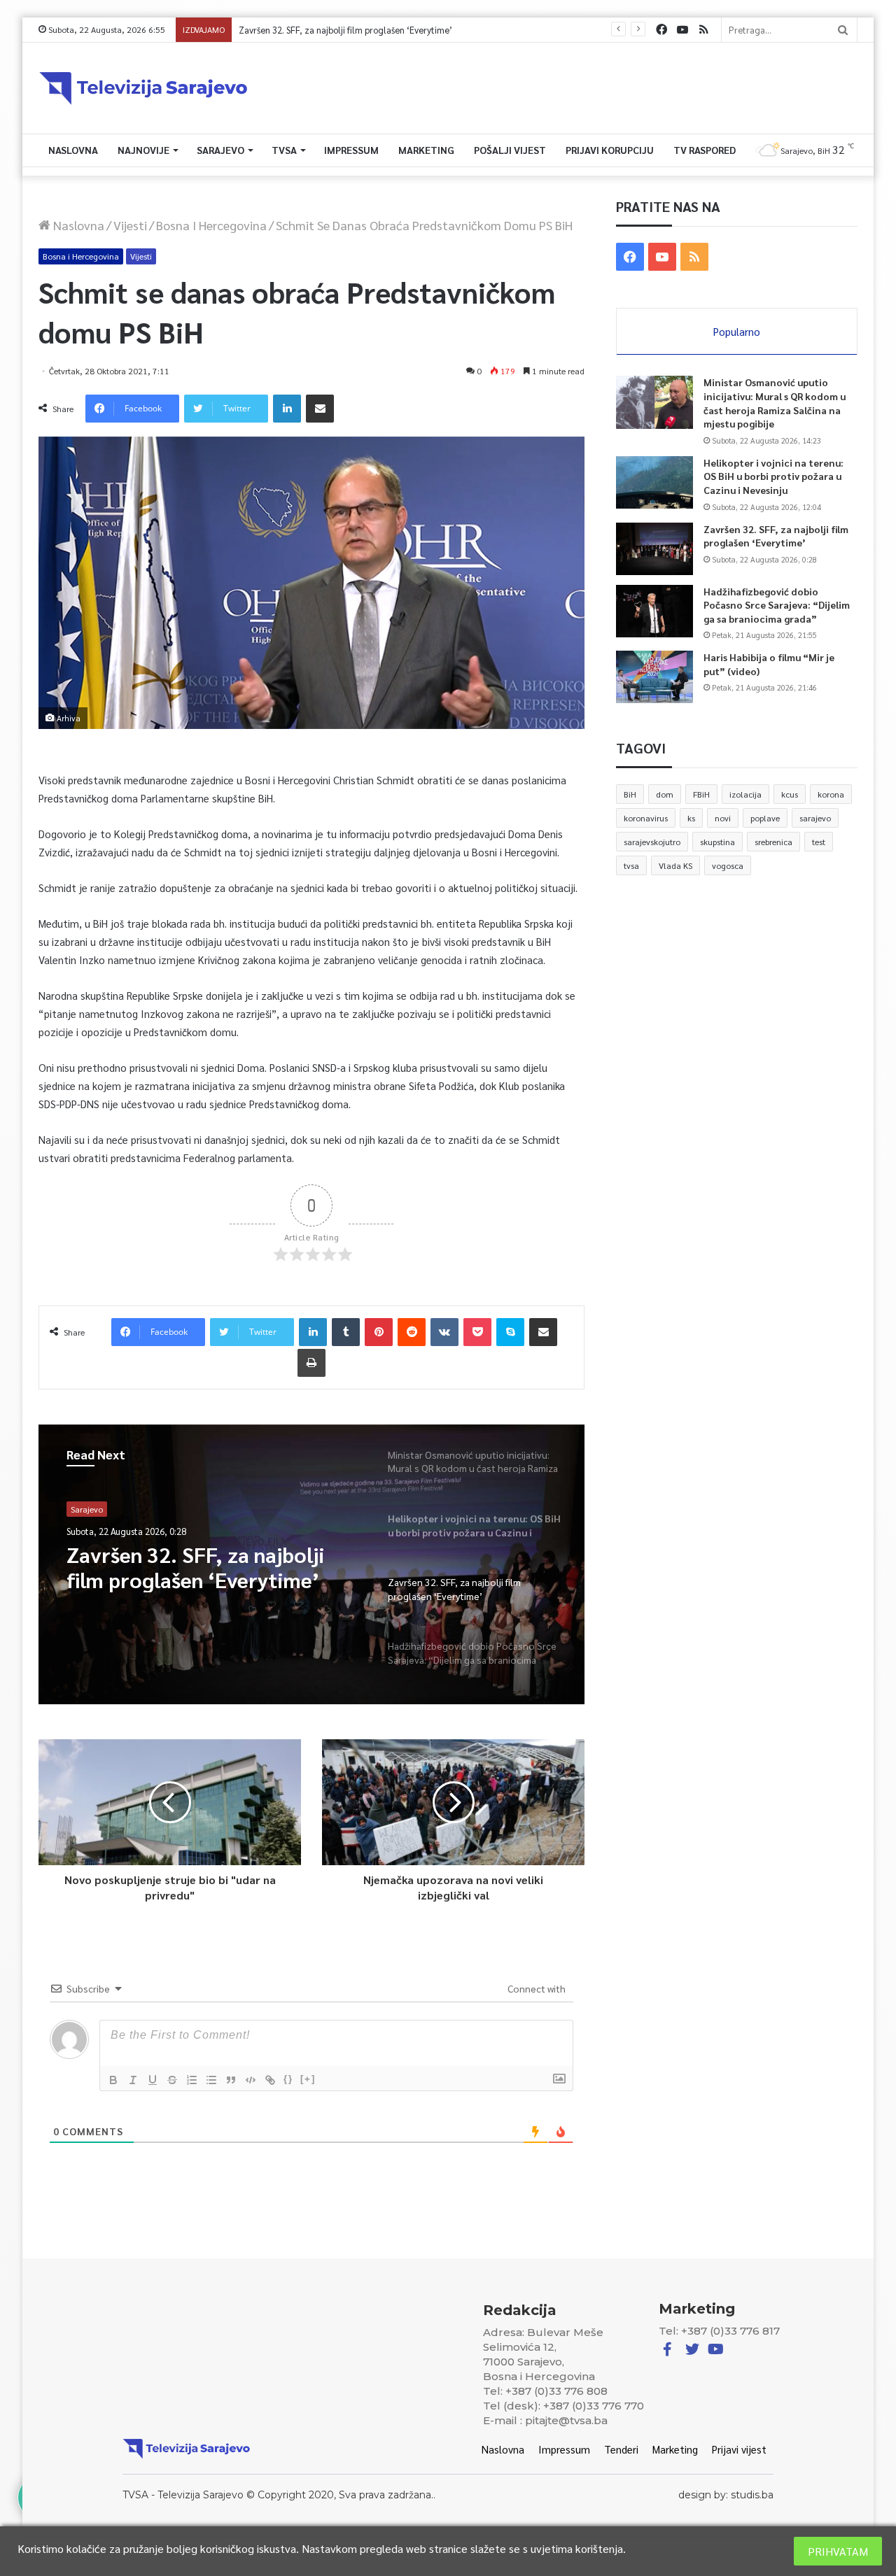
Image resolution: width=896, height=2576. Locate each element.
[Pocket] (477, 1332)
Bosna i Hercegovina (211, 225)
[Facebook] (661, 30)
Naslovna (73, 150)
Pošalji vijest (510, 150)
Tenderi (621, 2449)
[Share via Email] (320, 409)
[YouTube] (682, 30)
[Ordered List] (192, 2080)
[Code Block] (251, 2080)
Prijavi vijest (739, 2449)
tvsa (631, 865)
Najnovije (143, 150)
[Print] (311, 1363)
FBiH (701, 794)
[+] (308, 2079)
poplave (765, 818)
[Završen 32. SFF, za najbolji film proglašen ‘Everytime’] (654, 549)
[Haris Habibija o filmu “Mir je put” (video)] (654, 677)
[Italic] (133, 2080)
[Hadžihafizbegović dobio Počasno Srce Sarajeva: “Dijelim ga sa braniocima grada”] (654, 611)
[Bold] (113, 2080)
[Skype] (510, 1332)
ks (691, 818)
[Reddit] (412, 1332)
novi (723, 818)
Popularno (737, 331)
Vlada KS (675, 865)
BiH (630, 794)
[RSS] (703, 30)
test (819, 842)
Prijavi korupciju (610, 150)
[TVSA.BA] (143, 88)
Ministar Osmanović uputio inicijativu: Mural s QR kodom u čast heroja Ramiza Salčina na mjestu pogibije (775, 403)
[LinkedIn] (287, 409)
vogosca (728, 865)
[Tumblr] (346, 1332)
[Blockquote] (231, 2080)
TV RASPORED (705, 150)
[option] (311, 1564)
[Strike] (172, 2080)
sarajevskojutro (652, 842)
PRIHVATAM (838, 2551)
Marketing (426, 150)
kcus (790, 794)
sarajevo (815, 818)
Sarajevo (220, 150)
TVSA (284, 150)
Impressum (351, 150)
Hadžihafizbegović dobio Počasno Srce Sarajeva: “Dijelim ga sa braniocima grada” (401, 30)
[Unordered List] (211, 2080)
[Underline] (153, 2080)
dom (665, 794)
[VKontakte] (444, 1332)
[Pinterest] (379, 1332)
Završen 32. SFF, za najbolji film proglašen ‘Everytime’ (776, 536)
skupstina (717, 842)
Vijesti (130, 225)
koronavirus (646, 818)
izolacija (745, 794)
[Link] (270, 2080)
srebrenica (773, 842)
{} (288, 2079)
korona (831, 794)
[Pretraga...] (843, 30)
